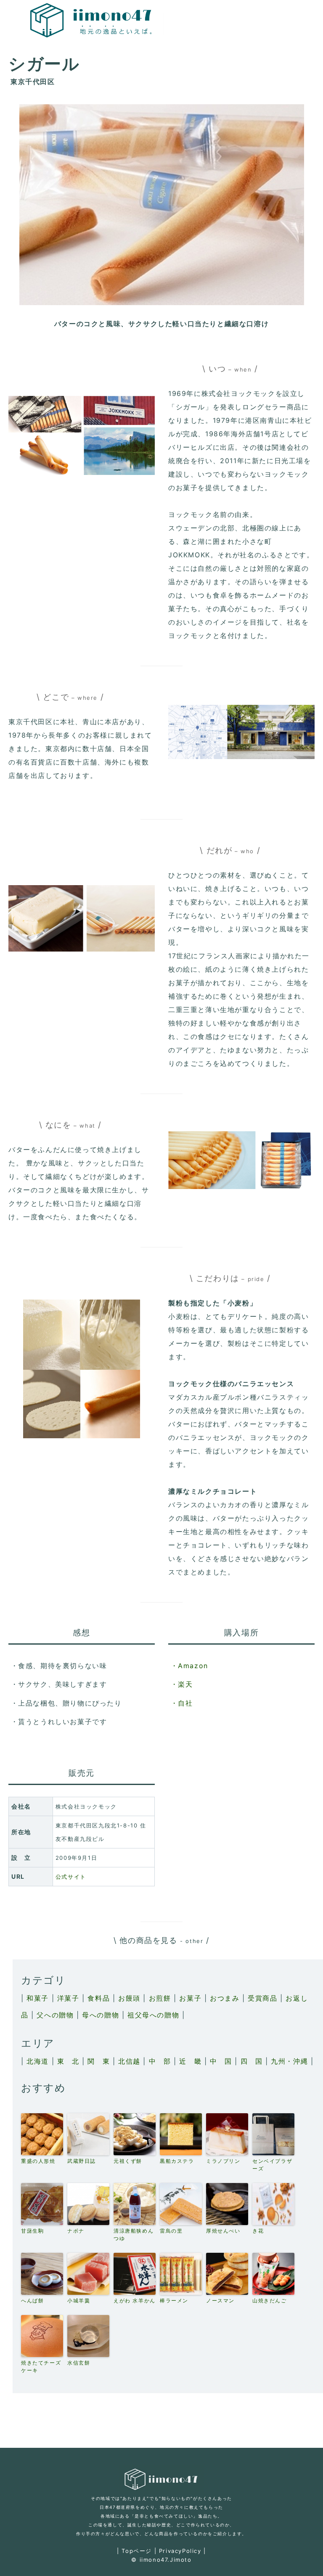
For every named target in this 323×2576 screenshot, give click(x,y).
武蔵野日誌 (82, 2161)
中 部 (160, 2061)
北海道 (38, 2061)
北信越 (129, 2061)
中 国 (221, 2061)
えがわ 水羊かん (135, 2300)
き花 (258, 2231)
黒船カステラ (177, 2161)
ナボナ (76, 2231)
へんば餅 (32, 2300)
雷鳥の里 (171, 2231)
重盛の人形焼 (38, 2161)
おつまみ (225, 1998)
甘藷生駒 (32, 2231)
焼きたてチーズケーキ (41, 2366)
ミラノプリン (223, 2161)
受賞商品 (262, 1998)
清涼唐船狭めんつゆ (134, 2235)
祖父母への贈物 (153, 2015)
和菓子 (38, 1998)
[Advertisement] (163, 2429)
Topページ (137, 2551)
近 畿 (190, 2061)
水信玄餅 (79, 2363)
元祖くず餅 (128, 2161)
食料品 (99, 1998)
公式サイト (71, 1877)
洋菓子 (68, 1998)
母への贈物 (101, 2015)
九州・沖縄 (289, 2061)
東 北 (68, 2061)
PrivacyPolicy (180, 2551)
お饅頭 (129, 1998)
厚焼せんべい (223, 2231)
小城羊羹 (79, 2300)
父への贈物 (55, 2015)
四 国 (252, 2061)
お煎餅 (160, 1998)
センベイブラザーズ (272, 2165)
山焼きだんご (270, 2300)
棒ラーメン (174, 2300)
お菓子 (190, 1998)
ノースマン (220, 2300)
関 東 (99, 2061)
